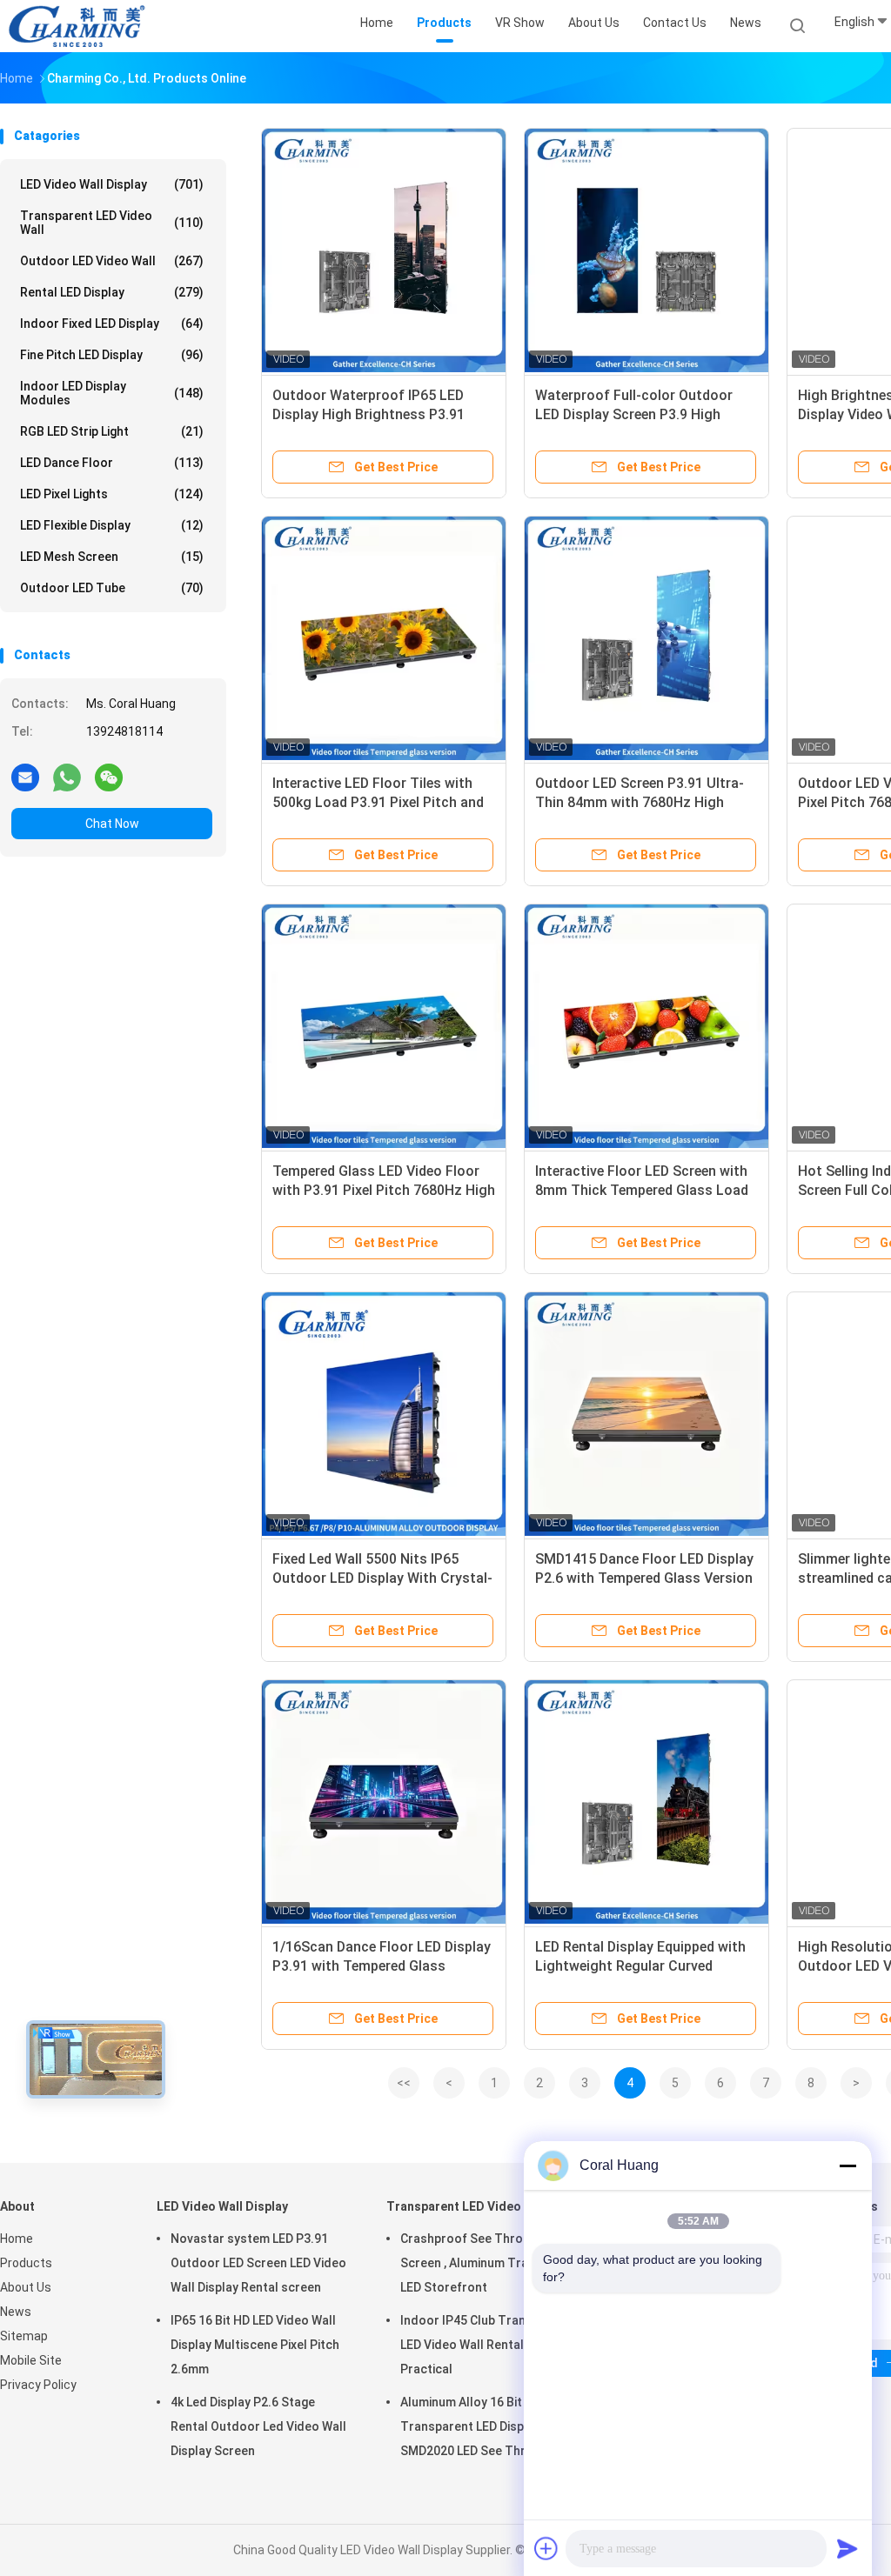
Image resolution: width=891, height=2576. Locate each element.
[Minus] (847, 2166)
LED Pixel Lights (112, 494)
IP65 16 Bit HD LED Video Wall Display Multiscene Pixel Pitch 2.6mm (255, 2345)
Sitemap (24, 2336)
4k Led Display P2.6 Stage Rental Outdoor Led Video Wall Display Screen (258, 2426)
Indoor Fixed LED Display (112, 324)
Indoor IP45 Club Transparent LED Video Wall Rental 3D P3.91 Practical (488, 2345)
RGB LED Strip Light (112, 431)
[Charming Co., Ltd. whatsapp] (67, 777)
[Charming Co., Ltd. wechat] (109, 777)
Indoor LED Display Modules (112, 393)
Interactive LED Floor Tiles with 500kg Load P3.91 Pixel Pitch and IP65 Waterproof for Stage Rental (380, 802)
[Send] (847, 2548)
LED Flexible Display (112, 525)
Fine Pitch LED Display (112, 355)
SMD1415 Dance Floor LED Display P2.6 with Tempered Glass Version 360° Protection (644, 1578)
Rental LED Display (112, 292)
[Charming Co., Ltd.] (77, 26)
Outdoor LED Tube (112, 588)
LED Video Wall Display (112, 184)
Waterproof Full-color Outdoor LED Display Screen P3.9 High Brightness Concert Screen (634, 414)
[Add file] (546, 2548)
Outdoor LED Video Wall (112, 261)
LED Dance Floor (112, 463)
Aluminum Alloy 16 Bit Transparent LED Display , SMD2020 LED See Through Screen (477, 2429)
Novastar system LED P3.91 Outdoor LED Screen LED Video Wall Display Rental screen (258, 2263)
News (16, 2312)
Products (26, 2263)
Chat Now (112, 824)
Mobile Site (31, 2360)
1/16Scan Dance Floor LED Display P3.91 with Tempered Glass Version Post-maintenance (382, 1966)
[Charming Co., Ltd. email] (25, 777)
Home (17, 2239)
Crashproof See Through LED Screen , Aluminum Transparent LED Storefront (490, 2263)
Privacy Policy (38, 2385)
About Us (26, 2287)
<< (404, 2083)
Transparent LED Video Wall (112, 223)
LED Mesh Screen (112, 557)
